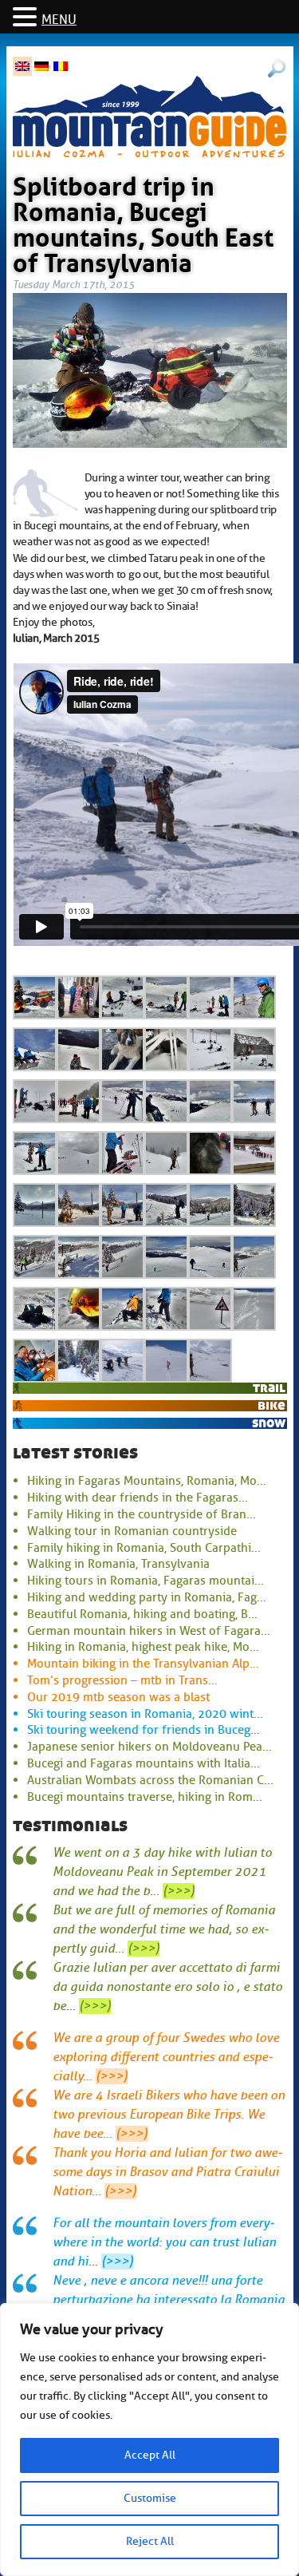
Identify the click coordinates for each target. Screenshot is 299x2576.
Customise (150, 2498)
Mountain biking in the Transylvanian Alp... (143, 1664)
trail (269, 1388)
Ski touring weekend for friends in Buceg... (144, 1730)
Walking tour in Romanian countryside (132, 1531)
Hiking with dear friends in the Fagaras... (138, 1498)
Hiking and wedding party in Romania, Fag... (147, 1597)
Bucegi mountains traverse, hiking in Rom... (145, 1797)
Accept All (150, 2455)
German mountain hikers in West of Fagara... (149, 1631)
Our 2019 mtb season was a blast (118, 1697)
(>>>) (179, 1891)
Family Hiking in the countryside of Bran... (142, 1514)
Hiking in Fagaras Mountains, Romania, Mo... (147, 1481)
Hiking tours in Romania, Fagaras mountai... (146, 1581)
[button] (27, 18)
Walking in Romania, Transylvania (118, 1564)
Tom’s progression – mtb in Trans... (122, 1680)
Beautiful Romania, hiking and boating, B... (142, 1614)
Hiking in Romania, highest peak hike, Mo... (143, 1647)
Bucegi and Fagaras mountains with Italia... (144, 1763)
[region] (149, 2439)
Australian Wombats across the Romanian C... (150, 1780)
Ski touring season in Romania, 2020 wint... (145, 1714)
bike (271, 1405)
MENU (59, 20)
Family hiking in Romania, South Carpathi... (144, 1548)
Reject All (150, 2541)
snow (269, 1423)
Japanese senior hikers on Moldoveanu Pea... (149, 1747)
